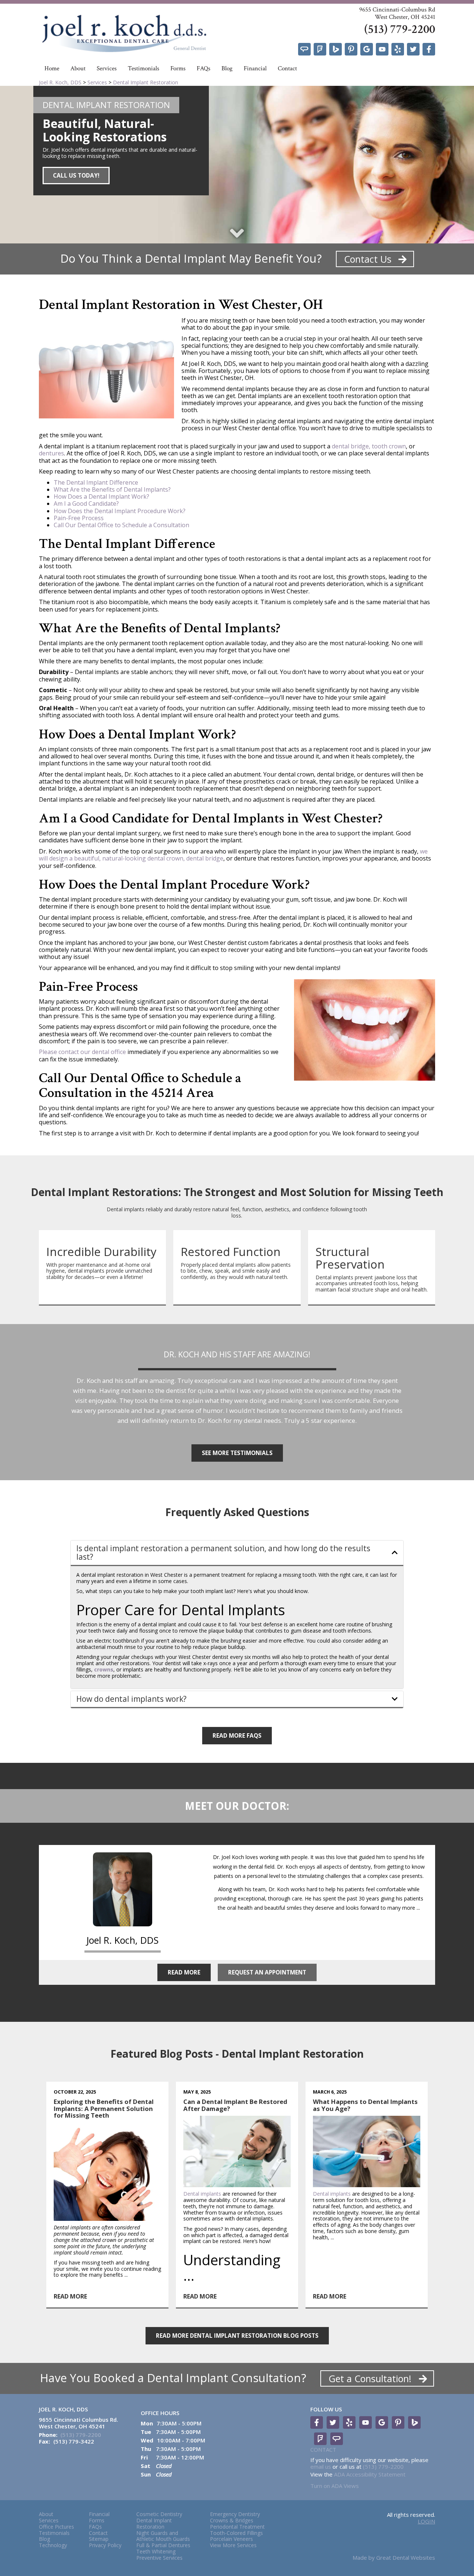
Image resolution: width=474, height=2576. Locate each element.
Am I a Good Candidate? (86, 504)
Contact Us (369, 259)
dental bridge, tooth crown (369, 446)
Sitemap (99, 2539)
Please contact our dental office (82, 1052)
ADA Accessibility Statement (370, 2474)
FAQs (95, 2527)
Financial (255, 68)
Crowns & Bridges (232, 2521)
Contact (287, 68)
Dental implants (202, 2194)
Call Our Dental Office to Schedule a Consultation (121, 525)
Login (426, 2521)
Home (52, 68)
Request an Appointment (267, 1972)
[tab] (237, 1553)
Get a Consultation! (371, 2378)
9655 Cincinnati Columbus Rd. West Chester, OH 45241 (79, 2423)
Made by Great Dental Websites (394, 2558)
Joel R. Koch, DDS (60, 82)
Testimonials (143, 68)
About (46, 2514)
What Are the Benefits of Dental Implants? (112, 489)
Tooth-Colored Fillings (236, 2533)
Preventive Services (159, 2558)
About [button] (78, 68)
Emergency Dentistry (235, 2514)
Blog (227, 68)
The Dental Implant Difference (96, 482)
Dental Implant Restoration (146, 82)
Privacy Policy (105, 2545)
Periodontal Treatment (237, 2527)
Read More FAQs (237, 1736)
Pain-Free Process (79, 518)
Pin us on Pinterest (351, 49)
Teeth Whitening (156, 2552)
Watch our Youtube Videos (382, 49)
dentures (51, 453)
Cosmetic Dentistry (159, 2514)
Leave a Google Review (367, 49)
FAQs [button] (203, 68)
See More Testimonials (237, 1453)
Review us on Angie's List (304, 49)
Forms (178, 68)
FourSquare (320, 49)
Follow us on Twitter (413, 49)
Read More (184, 1972)
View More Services (233, 2545)
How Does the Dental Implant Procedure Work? (120, 511)
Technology (53, 2545)
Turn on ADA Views (335, 2486)
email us (321, 2466)
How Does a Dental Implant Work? (101, 496)
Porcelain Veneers (231, 2539)
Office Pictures (56, 2527)
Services (107, 68)
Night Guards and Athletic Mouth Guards (163, 2536)
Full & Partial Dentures (163, 2545)
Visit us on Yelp (398, 49)
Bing (336, 49)
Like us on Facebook (429, 49)
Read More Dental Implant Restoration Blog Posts (237, 2336)
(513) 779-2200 (400, 29)
